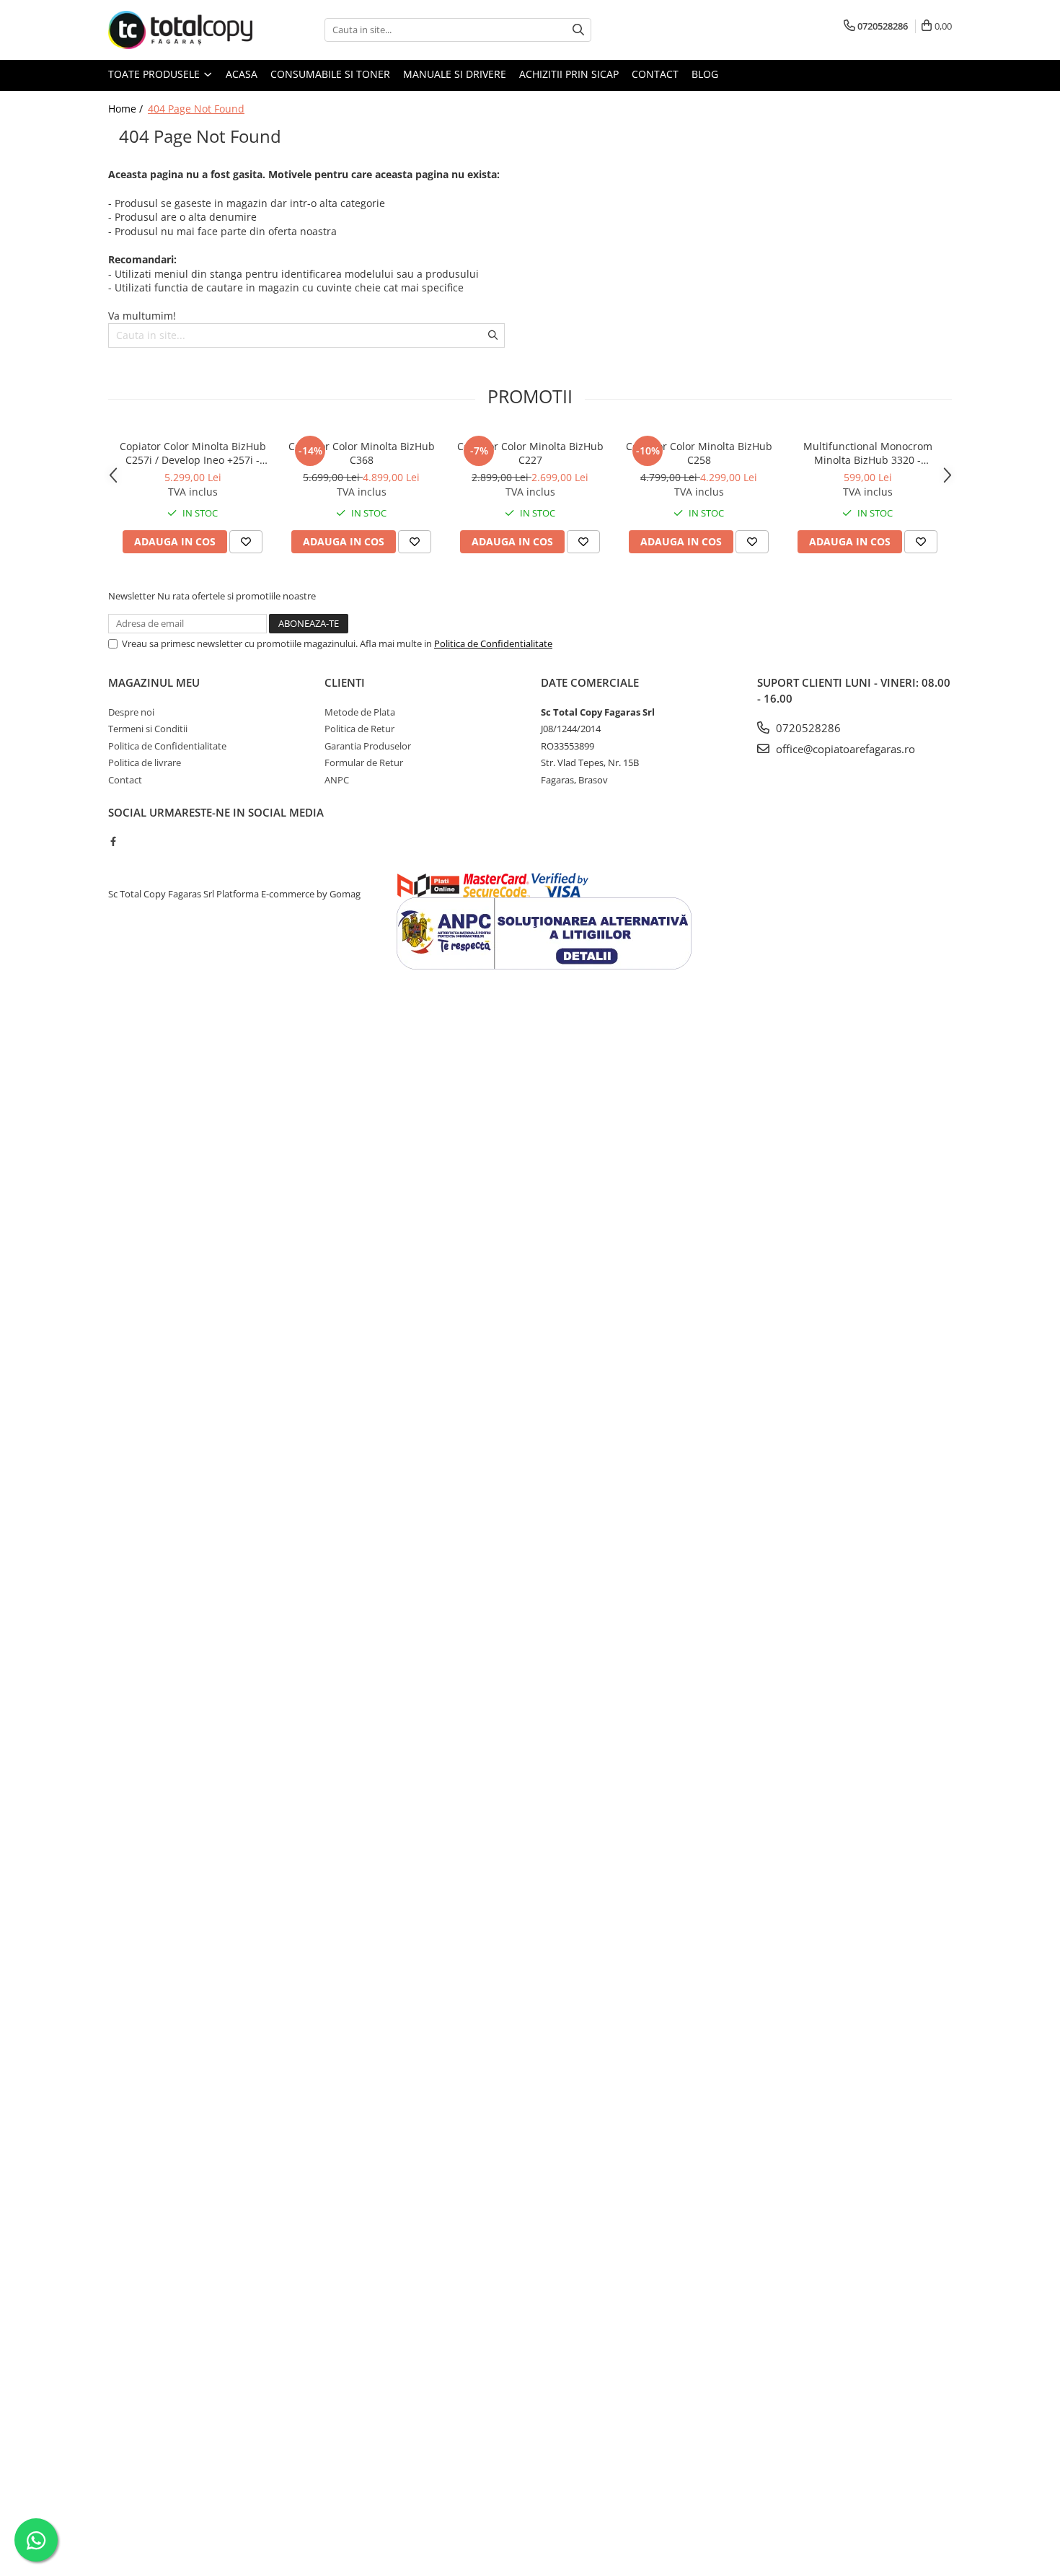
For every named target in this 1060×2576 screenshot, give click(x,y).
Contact (655, 74)
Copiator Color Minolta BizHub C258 (699, 453)
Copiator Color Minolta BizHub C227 (530, 453)
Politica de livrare (145, 762)
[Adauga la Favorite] (246, 542)
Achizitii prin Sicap (569, 74)
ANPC (337, 780)
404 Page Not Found (196, 109)
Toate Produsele (155, 74)
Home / (127, 109)
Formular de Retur (364, 762)
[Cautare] (578, 30)
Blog (705, 74)
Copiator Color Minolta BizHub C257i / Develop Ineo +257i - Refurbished (193, 453)
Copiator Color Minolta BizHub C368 (362, 453)
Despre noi (131, 712)
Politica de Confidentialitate (493, 643)
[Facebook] (113, 841)
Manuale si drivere (455, 74)
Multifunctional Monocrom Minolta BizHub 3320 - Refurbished (868, 453)
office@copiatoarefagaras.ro (844, 749)
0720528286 (807, 728)
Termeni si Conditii (148, 729)
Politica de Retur (359, 729)
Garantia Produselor (368, 746)
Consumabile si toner (330, 74)
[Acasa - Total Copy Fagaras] (180, 30)
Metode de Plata (360, 712)
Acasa (242, 74)
